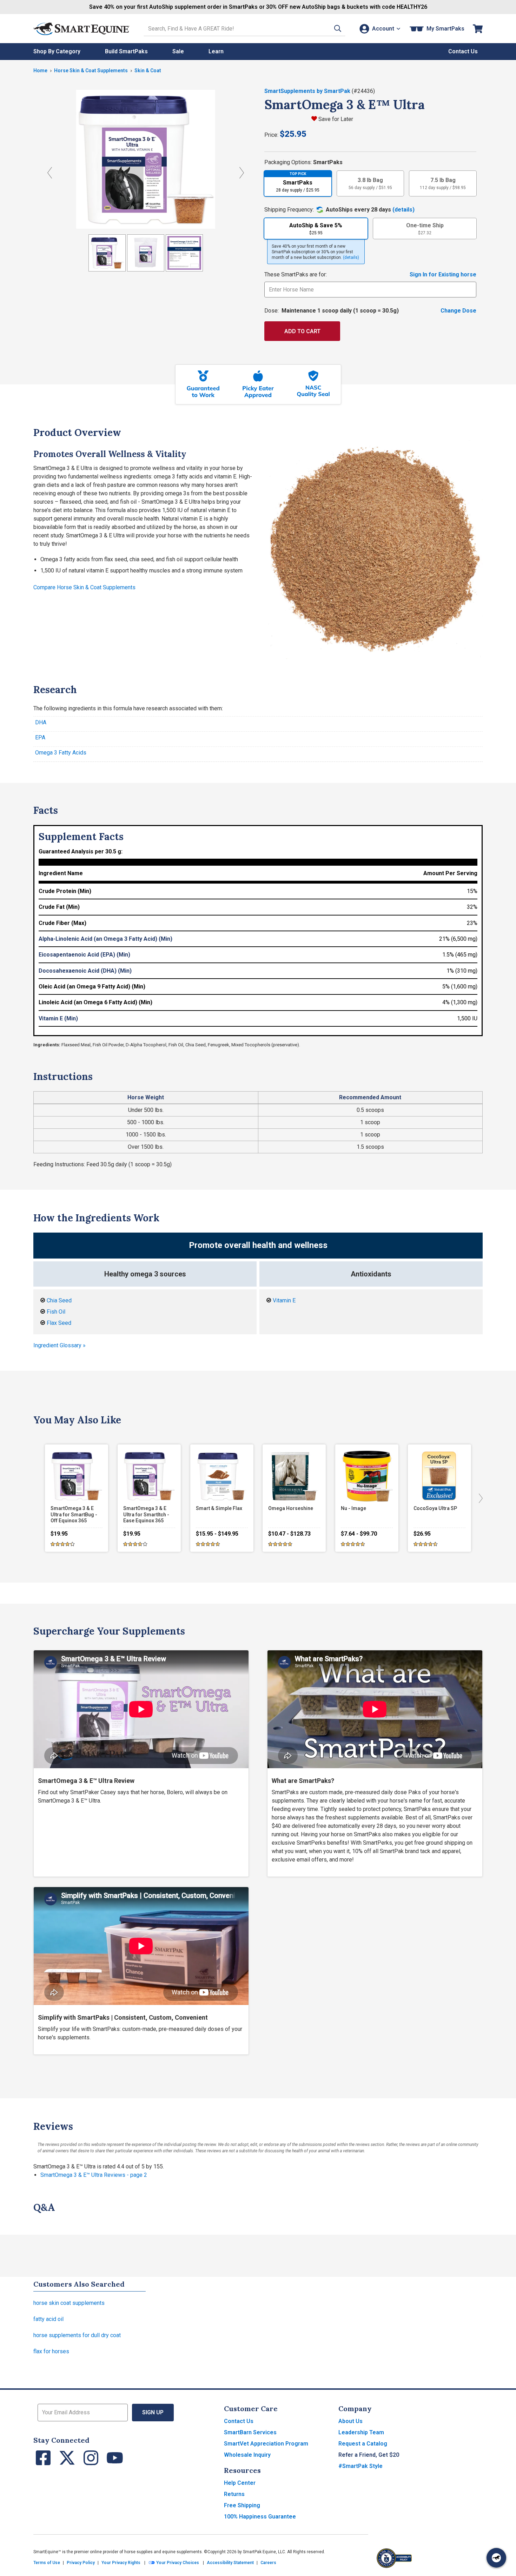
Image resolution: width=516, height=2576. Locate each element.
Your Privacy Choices (177, 2563)
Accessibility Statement (230, 2563)
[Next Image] (242, 173)
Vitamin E (284, 1300)
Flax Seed (59, 1323)
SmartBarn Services (250, 2432)
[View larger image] (146, 159)
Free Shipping (242, 2505)
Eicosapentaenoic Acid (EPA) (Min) (84, 955)
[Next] (479, 1498)
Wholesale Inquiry (247, 2455)
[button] (338, 29)
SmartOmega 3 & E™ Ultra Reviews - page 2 (94, 2175)
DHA (41, 722)
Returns (234, 2494)
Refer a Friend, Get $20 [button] (369, 2455)
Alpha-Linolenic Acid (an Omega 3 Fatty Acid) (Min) (105, 939)
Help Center (240, 2483)
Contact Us (239, 2421)
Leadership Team (361, 2432)
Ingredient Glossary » (59, 1345)
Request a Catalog (363, 2444)
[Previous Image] (50, 173)
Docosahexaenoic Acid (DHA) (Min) (85, 971)
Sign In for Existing (443, 274)
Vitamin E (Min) (58, 1018)
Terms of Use (47, 2563)
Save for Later (336, 119)
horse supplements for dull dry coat (77, 2335)
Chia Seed (59, 1300)
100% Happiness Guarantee (260, 2517)
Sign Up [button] (153, 2412)
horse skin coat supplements (69, 2303)
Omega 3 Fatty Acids (61, 753)
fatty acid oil (48, 2319)
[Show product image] (107, 253)
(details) (403, 210)
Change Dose (458, 311)
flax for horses (51, 2351)
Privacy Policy (81, 2563)
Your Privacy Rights (121, 2563)
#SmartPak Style (360, 2466)
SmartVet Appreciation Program (266, 2444)
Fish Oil (56, 1312)
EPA (40, 737)
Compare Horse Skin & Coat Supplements (84, 587)
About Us (350, 2421)
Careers (268, 2563)
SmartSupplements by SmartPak (308, 91)
